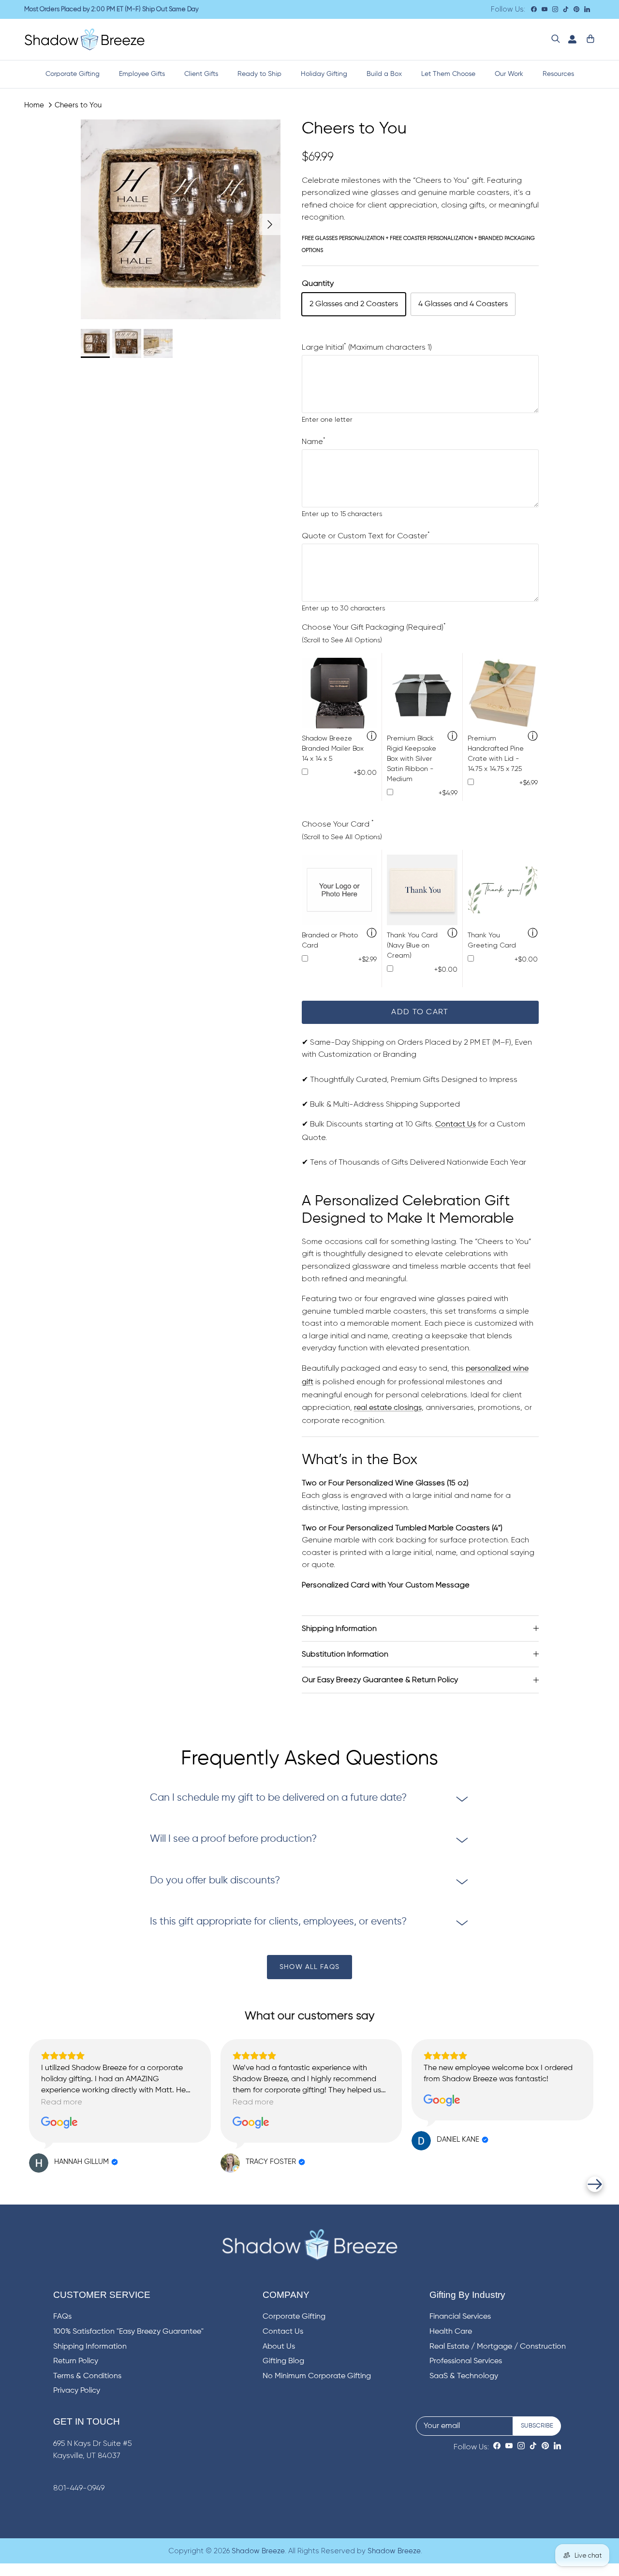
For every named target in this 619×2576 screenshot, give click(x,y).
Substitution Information (345, 1654)
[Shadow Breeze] (85, 39)
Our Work (509, 74)
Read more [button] (62, 2102)
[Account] (570, 39)
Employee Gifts (142, 74)
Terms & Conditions (87, 2376)
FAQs (62, 2317)
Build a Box (384, 74)
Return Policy (76, 2361)
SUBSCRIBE (537, 2426)
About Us (279, 2347)
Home (34, 105)
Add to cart (420, 1012)
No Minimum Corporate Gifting (317, 2376)
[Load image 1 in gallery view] (181, 219)
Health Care (451, 2332)
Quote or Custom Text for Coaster (366, 536)
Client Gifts (201, 74)
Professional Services (466, 2361)
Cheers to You (78, 105)
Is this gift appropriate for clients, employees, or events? (278, 1922)
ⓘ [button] (372, 737)
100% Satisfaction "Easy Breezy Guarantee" (128, 2332)
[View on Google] (59, 2123)
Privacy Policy (77, 2391)
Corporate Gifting (73, 74)
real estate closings (388, 1408)
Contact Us (456, 1125)
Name (314, 442)
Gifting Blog (283, 2361)
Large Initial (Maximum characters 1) (367, 347)
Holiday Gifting (324, 74)
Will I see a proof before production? (233, 1839)
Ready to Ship (259, 74)
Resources (558, 74)
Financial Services (460, 2317)
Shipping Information (339, 1628)
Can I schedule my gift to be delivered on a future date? (278, 1798)
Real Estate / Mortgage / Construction (498, 2347)
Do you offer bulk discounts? (215, 1881)
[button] (24, 2184)
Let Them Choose (448, 74)
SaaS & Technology (464, 2376)
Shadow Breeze (258, 2551)
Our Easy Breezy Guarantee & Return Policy (380, 1680)
